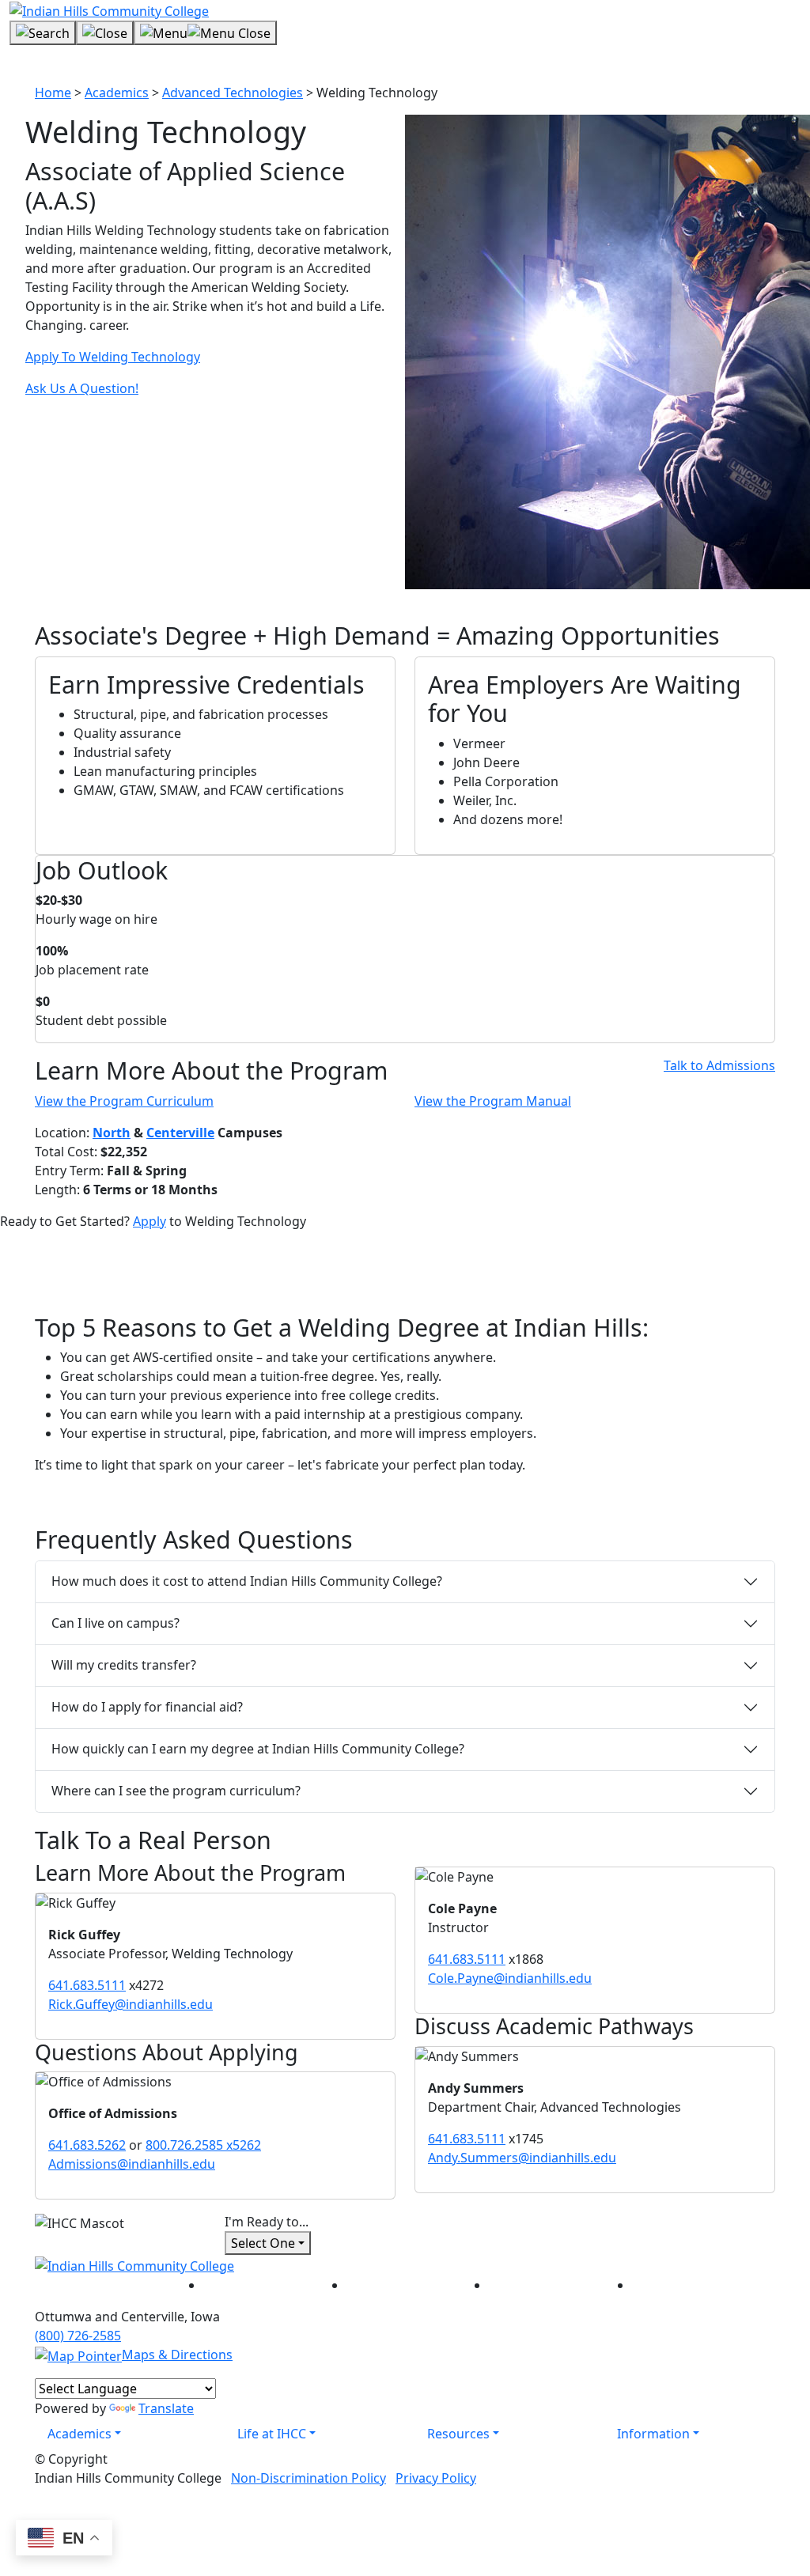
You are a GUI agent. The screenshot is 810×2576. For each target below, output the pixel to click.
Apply (150, 1221)
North (112, 1133)
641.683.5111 (87, 1985)
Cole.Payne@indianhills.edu (510, 1978)
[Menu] (205, 33)
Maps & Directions (177, 2355)
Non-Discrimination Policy (308, 2478)
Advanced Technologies (233, 93)
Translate (166, 2408)
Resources (458, 2434)
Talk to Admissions (719, 1065)
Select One (263, 2243)
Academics (117, 93)
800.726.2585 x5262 (203, 2145)
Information (653, 2434)
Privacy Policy (436, 2478)
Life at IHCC (272, 2434)
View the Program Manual (493, 1101)
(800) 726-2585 (78, 2336)
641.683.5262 (87, 2145)
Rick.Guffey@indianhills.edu (131, 2004)
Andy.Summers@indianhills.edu (522, 2158)
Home (53, 93)
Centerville (180, 1133)
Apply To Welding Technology (113, 357)
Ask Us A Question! (82, 388)
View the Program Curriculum (124, 1101)
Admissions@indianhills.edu (132, 2164)
